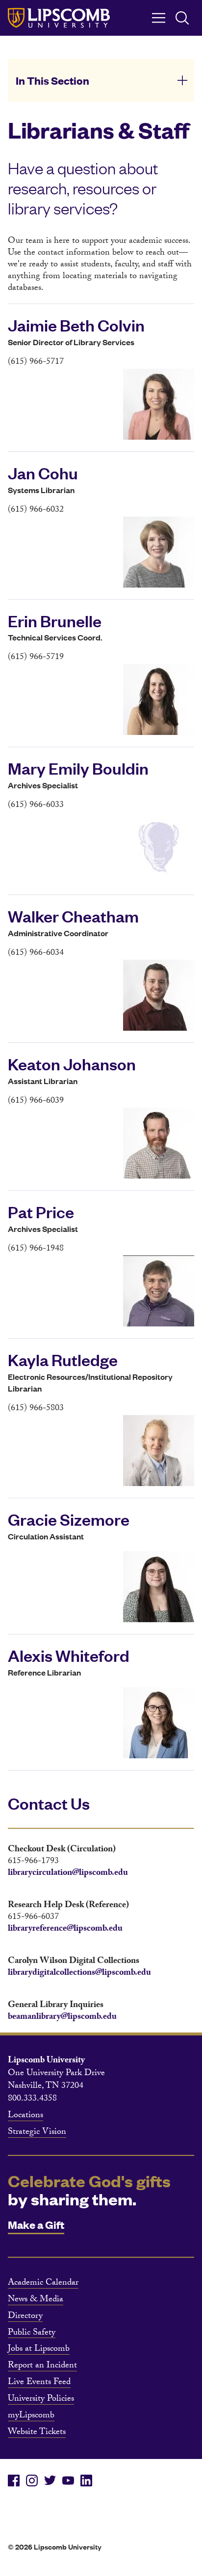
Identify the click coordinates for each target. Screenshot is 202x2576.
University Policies (41, 2400)
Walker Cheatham (73, 916)
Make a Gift (36, 2224)
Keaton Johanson (72, 1063)
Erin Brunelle (55, 620)
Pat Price (41, 1211)
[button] (101, 80)
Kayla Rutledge (63, 1359)
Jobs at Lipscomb (39, 2350)
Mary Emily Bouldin (78, 768)
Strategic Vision (37, 2133)
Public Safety (32, 2334)
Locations (25, 2116)
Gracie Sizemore (69, 1519)
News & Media (36, 2300)
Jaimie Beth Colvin (76, 325)
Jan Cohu (43, 473)
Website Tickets (37, 2433)
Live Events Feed (39, 2383)
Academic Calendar (43, 2284)
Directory (25, 2317)
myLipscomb (31, 2416)
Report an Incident (42, 2366)
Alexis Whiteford (69, 1655)
